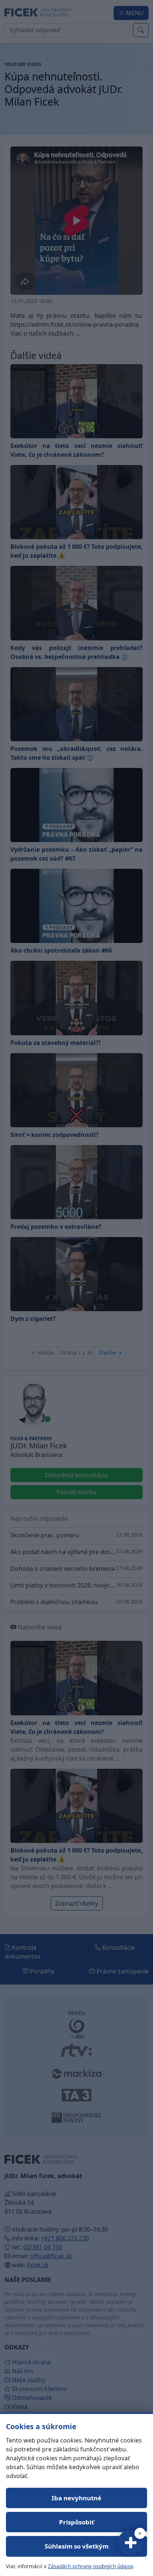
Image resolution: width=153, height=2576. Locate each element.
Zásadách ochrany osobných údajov (90, 2566)
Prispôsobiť (76, 2522)
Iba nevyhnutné (76, 2498)
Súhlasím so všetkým (76, 2546)
